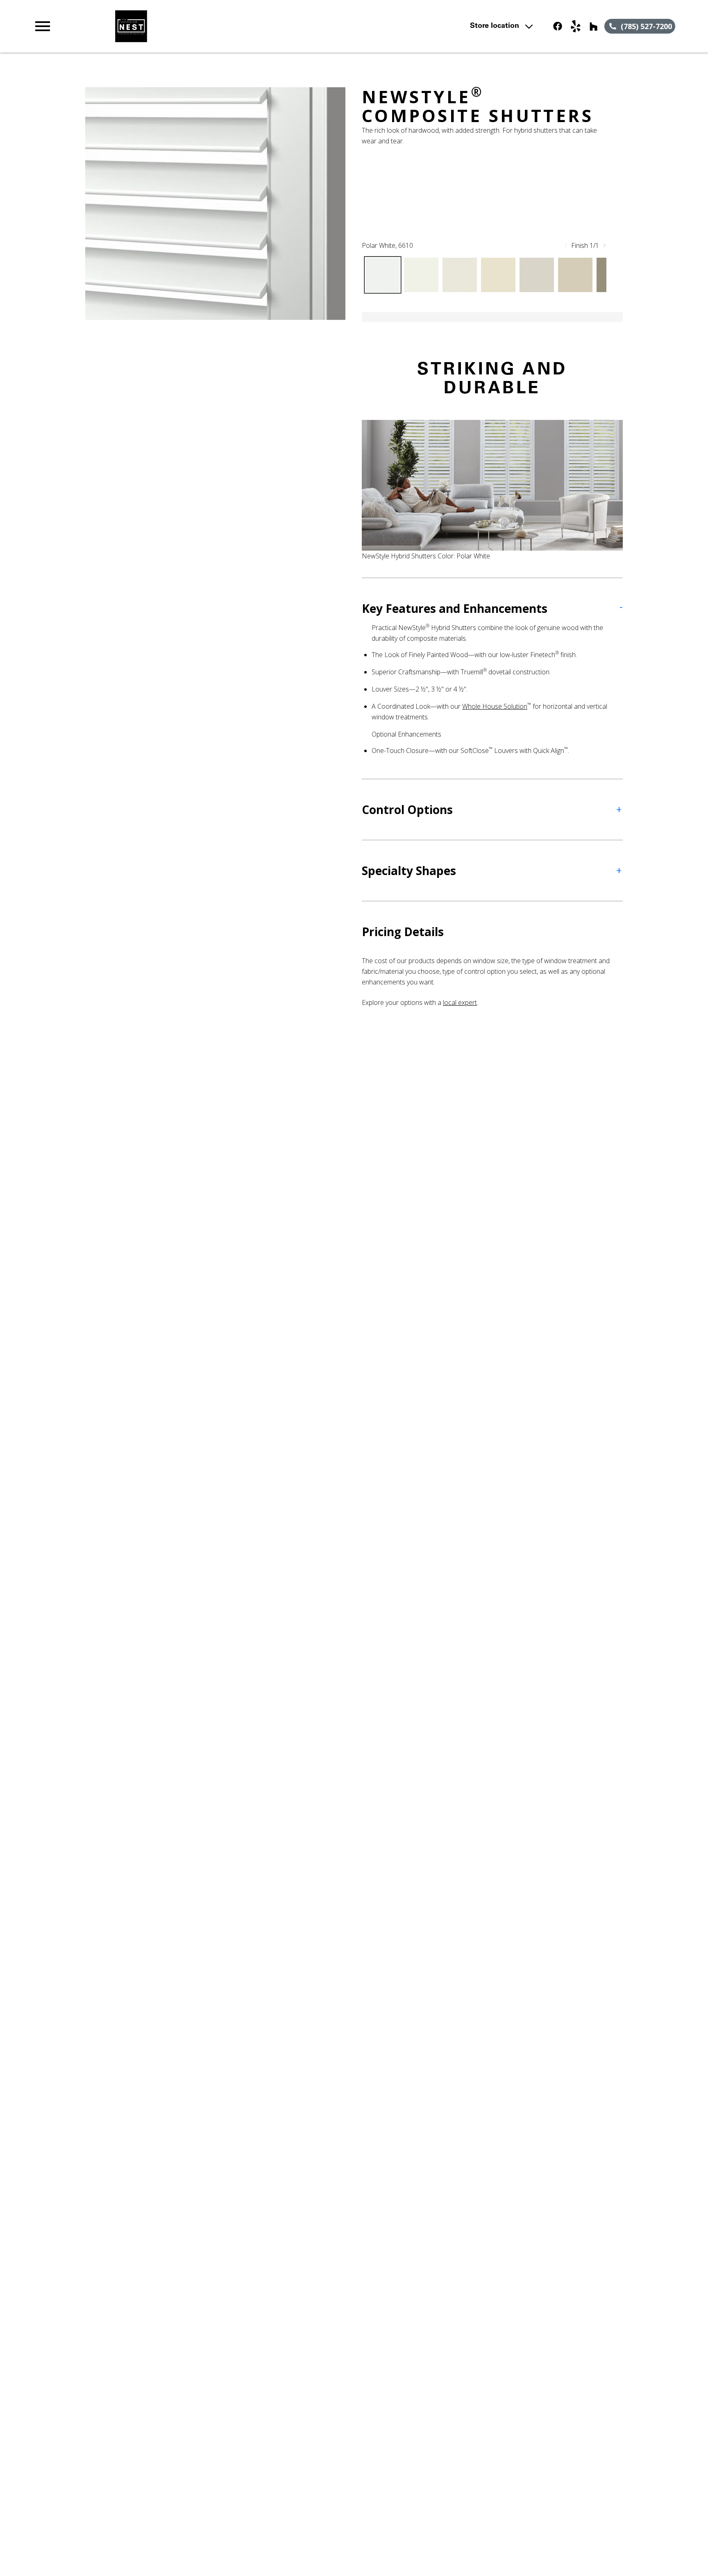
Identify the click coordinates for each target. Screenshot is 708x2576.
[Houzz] (594, 26)
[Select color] (383, 275)
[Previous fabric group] (566, 245)
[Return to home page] (202, 26)
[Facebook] (558, 26)
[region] (215, 204)
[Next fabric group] (604, 245)
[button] (43, 26)
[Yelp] (576, 26)
